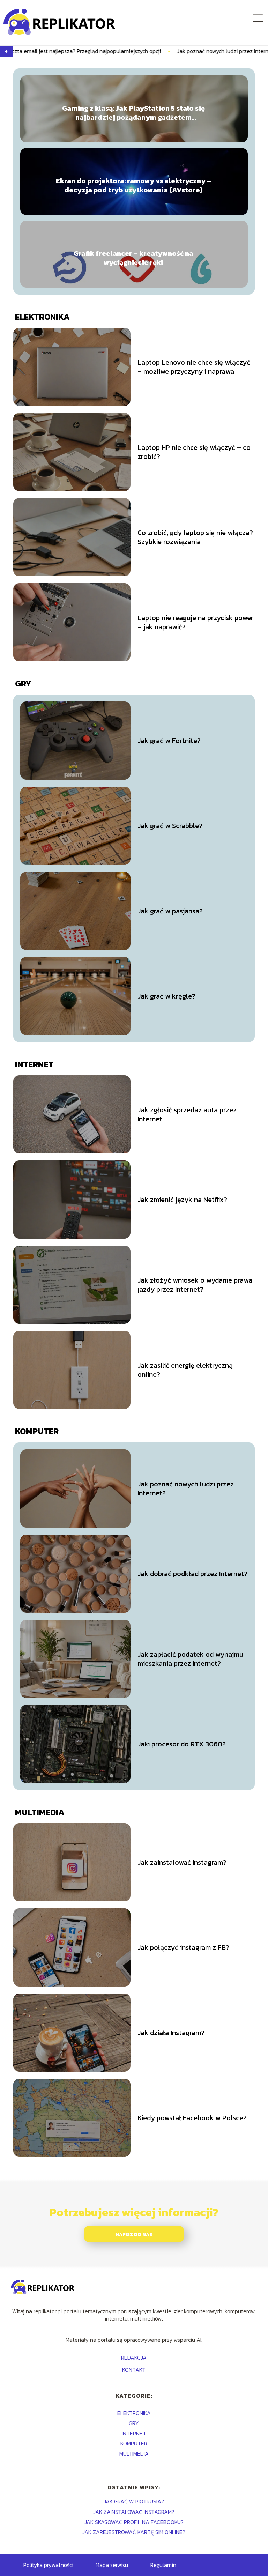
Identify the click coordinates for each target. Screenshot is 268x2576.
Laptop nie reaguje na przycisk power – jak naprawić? (195, 622)
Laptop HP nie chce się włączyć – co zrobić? (194, 452)
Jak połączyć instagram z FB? (183, 1947)
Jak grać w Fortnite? (169, 741)
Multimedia (40, 1812)
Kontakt (134, 2370)
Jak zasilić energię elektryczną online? (185, 1370)
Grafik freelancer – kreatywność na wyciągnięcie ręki (133, 258)
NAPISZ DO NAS (134, 2234)
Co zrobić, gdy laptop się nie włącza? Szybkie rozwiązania (195, 537)
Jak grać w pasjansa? (170, 911)
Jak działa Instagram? (171, 2033)
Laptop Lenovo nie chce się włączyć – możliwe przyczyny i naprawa (194, 367)
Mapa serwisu (112, 2565)
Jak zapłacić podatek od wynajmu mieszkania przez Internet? (190, 1659)
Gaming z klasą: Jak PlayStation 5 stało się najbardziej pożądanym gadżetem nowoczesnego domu (133, 113)
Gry (23, 684)
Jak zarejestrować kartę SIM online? (134, 2532)
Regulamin (163, 2565)
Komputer (37, 1431)
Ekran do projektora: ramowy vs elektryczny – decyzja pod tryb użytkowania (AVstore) (133, 185)
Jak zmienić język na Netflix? (182, 1200)
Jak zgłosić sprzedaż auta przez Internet (187, 1114)
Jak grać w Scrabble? (170, 826)
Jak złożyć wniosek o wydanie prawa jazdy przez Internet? (195, 1285)
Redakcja (134, 2358)
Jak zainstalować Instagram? (182, 1862)
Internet (34, 1064)
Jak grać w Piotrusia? (134, 2501)
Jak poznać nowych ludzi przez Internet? (158, 51)
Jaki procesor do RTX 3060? (182, 1744)
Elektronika (42, 317)
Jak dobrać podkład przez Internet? (192, 1574)
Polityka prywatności (48, 2565)
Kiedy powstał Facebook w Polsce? (192, 2118)
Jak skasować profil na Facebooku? (134, 2522)
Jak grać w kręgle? (166, 996)
